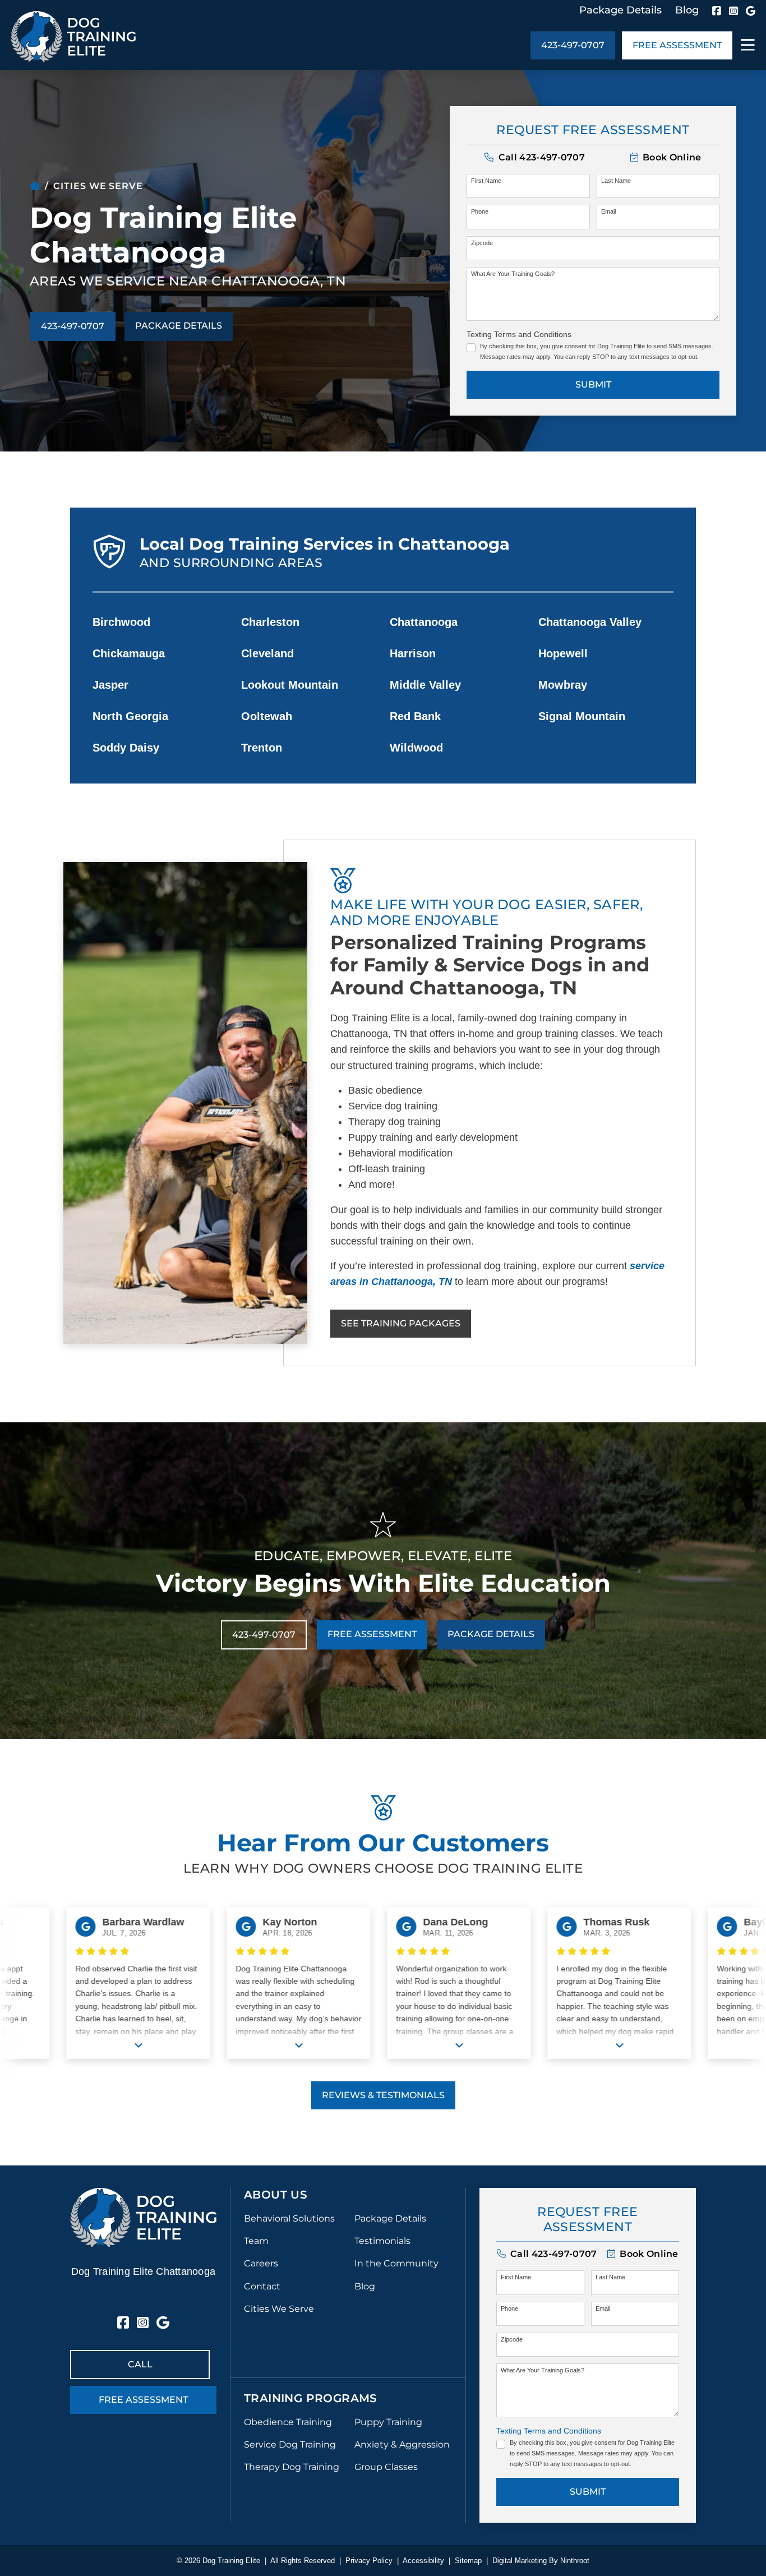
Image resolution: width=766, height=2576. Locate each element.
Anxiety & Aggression (402, 2444)
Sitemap (468, 2561)
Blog (687, 10)
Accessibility (423, 2561)
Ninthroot (575, 2561)
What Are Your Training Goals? (513, 274)
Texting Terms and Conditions (519, 334)
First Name (486, 181)
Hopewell (563, 653)
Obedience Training (288, 2422)
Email (608, 211)
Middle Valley (425, 685)
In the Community (396, 2263)
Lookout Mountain (290, 685)
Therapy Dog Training (292, 2467)
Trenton (262, 748)
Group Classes (386, 2467)
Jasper (110, 685)
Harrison (413, 653)
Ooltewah (267, 716)
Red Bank (415, 716)
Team (256, 2241)
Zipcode (482, 243)
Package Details (620, 10)
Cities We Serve (279, 2309)
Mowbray (563, 685)
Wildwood (416, 748)
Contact (262, 2286)
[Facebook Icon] (717, 11)
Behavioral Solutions (289, 2218)
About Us (276, 2195)
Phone (480, 211)
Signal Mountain (582, 716)
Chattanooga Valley (590, 622)
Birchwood (121, 622)
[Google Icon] (751, 11)
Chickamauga (129, 653)
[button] (666, 157)
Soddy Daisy (126, 748)
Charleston (270, 622)
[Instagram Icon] (733, 11)
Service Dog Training (290, 2444)
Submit (593, 384)
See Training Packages (401, 1323)
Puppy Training (388, 2422)
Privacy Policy (369, 2561)
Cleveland (267, 653)
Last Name (616, 181)
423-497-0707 (573, 45)
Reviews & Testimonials (383, 2095)
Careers (261, 2263)
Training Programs (311, 2398)
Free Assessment (677, 45)
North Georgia (130, 716)
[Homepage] (35, 186)
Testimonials (382, 2241)
